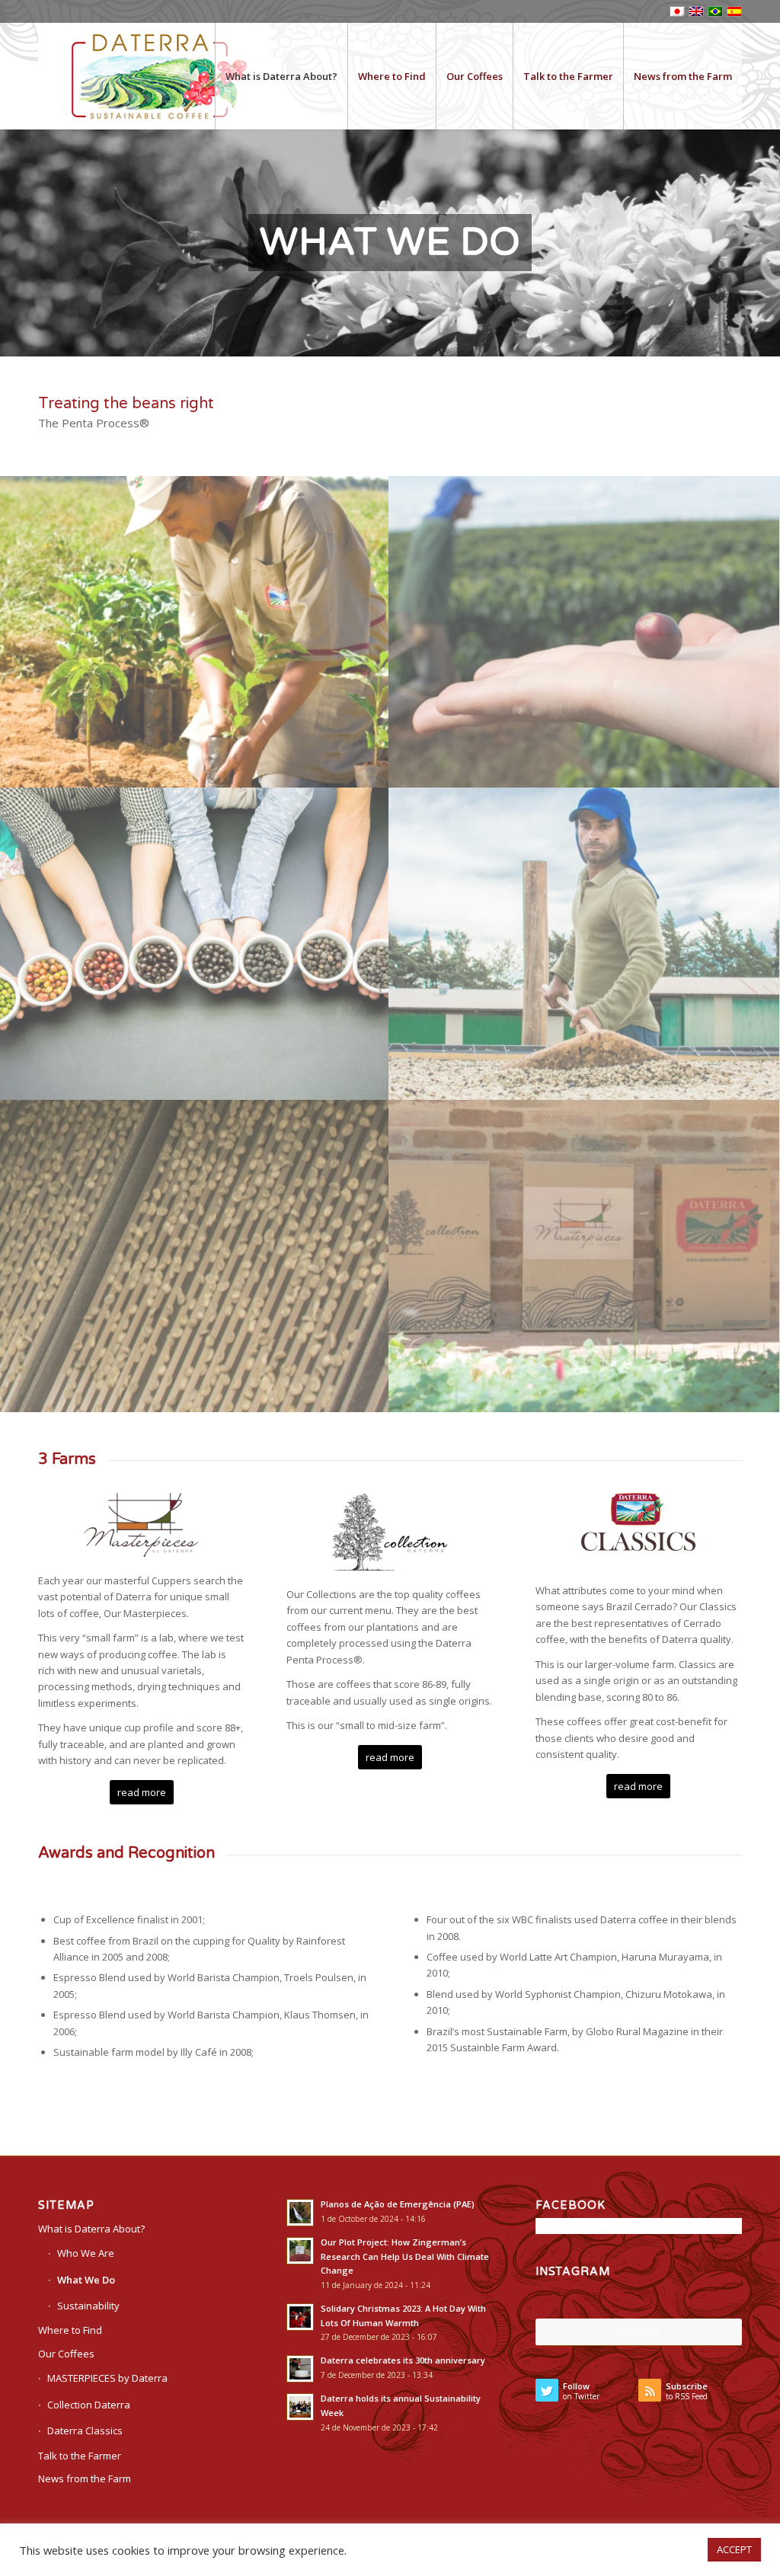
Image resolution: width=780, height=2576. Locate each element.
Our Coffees (66, 2354)
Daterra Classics (85, 2431)
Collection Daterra (89, 2405)
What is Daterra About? (91, 2229)
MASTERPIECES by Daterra (107, 2378)
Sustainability (88, 2306)
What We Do (86, 2280)
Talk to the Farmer (80, 2456)
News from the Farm (85, 2479)
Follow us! (638, 2331)
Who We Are (86, 2253)
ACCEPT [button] (734, 2549)
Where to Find (70, 2330)
